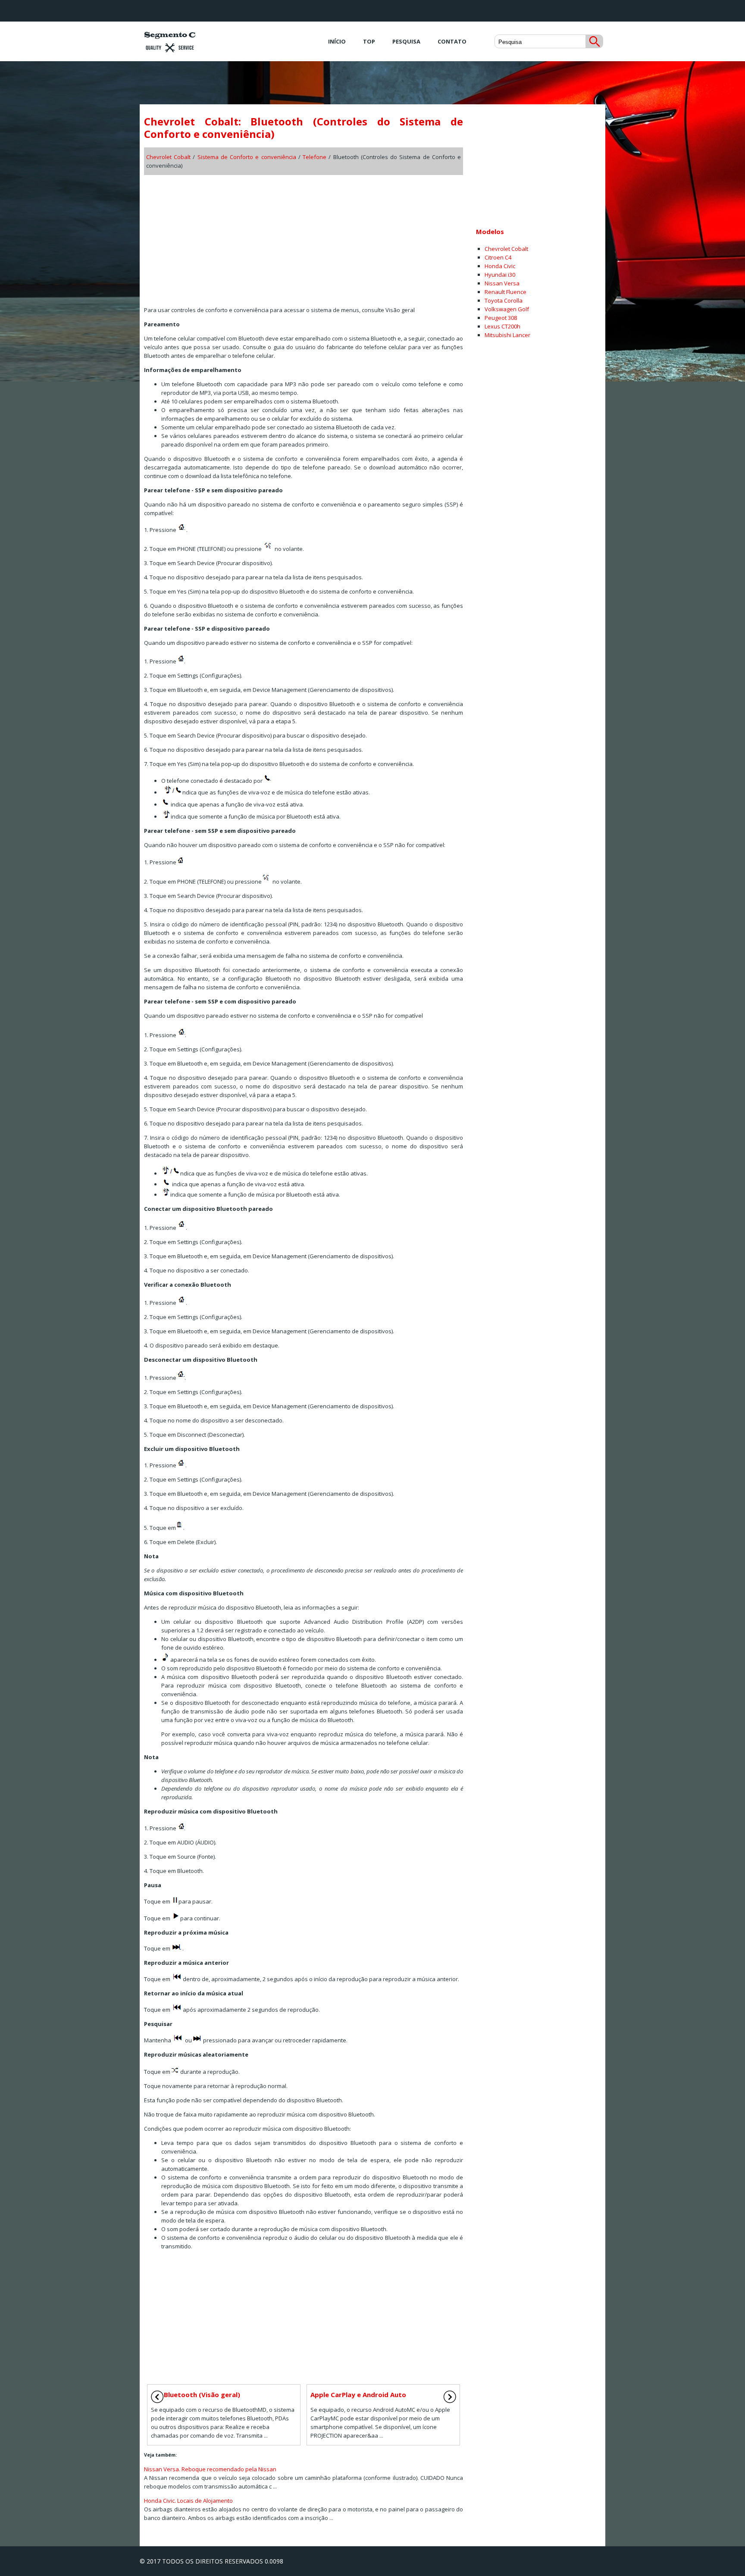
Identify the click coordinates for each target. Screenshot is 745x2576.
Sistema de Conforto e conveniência (247, 157)
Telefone (315, 157)
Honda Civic (500, 266)
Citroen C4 (498, 257)
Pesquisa (406, 41)
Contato (452, 41)
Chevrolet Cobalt (168, 157)
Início (337, 41)
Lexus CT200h (502, 326)
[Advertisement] (304, 238)
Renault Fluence (506, 292)
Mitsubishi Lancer (507, 335)
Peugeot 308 (501, 318)
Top (369, 41)
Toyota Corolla (504, 300)
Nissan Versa (502, 283)
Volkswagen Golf (507, 309)
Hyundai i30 (500, 275)
